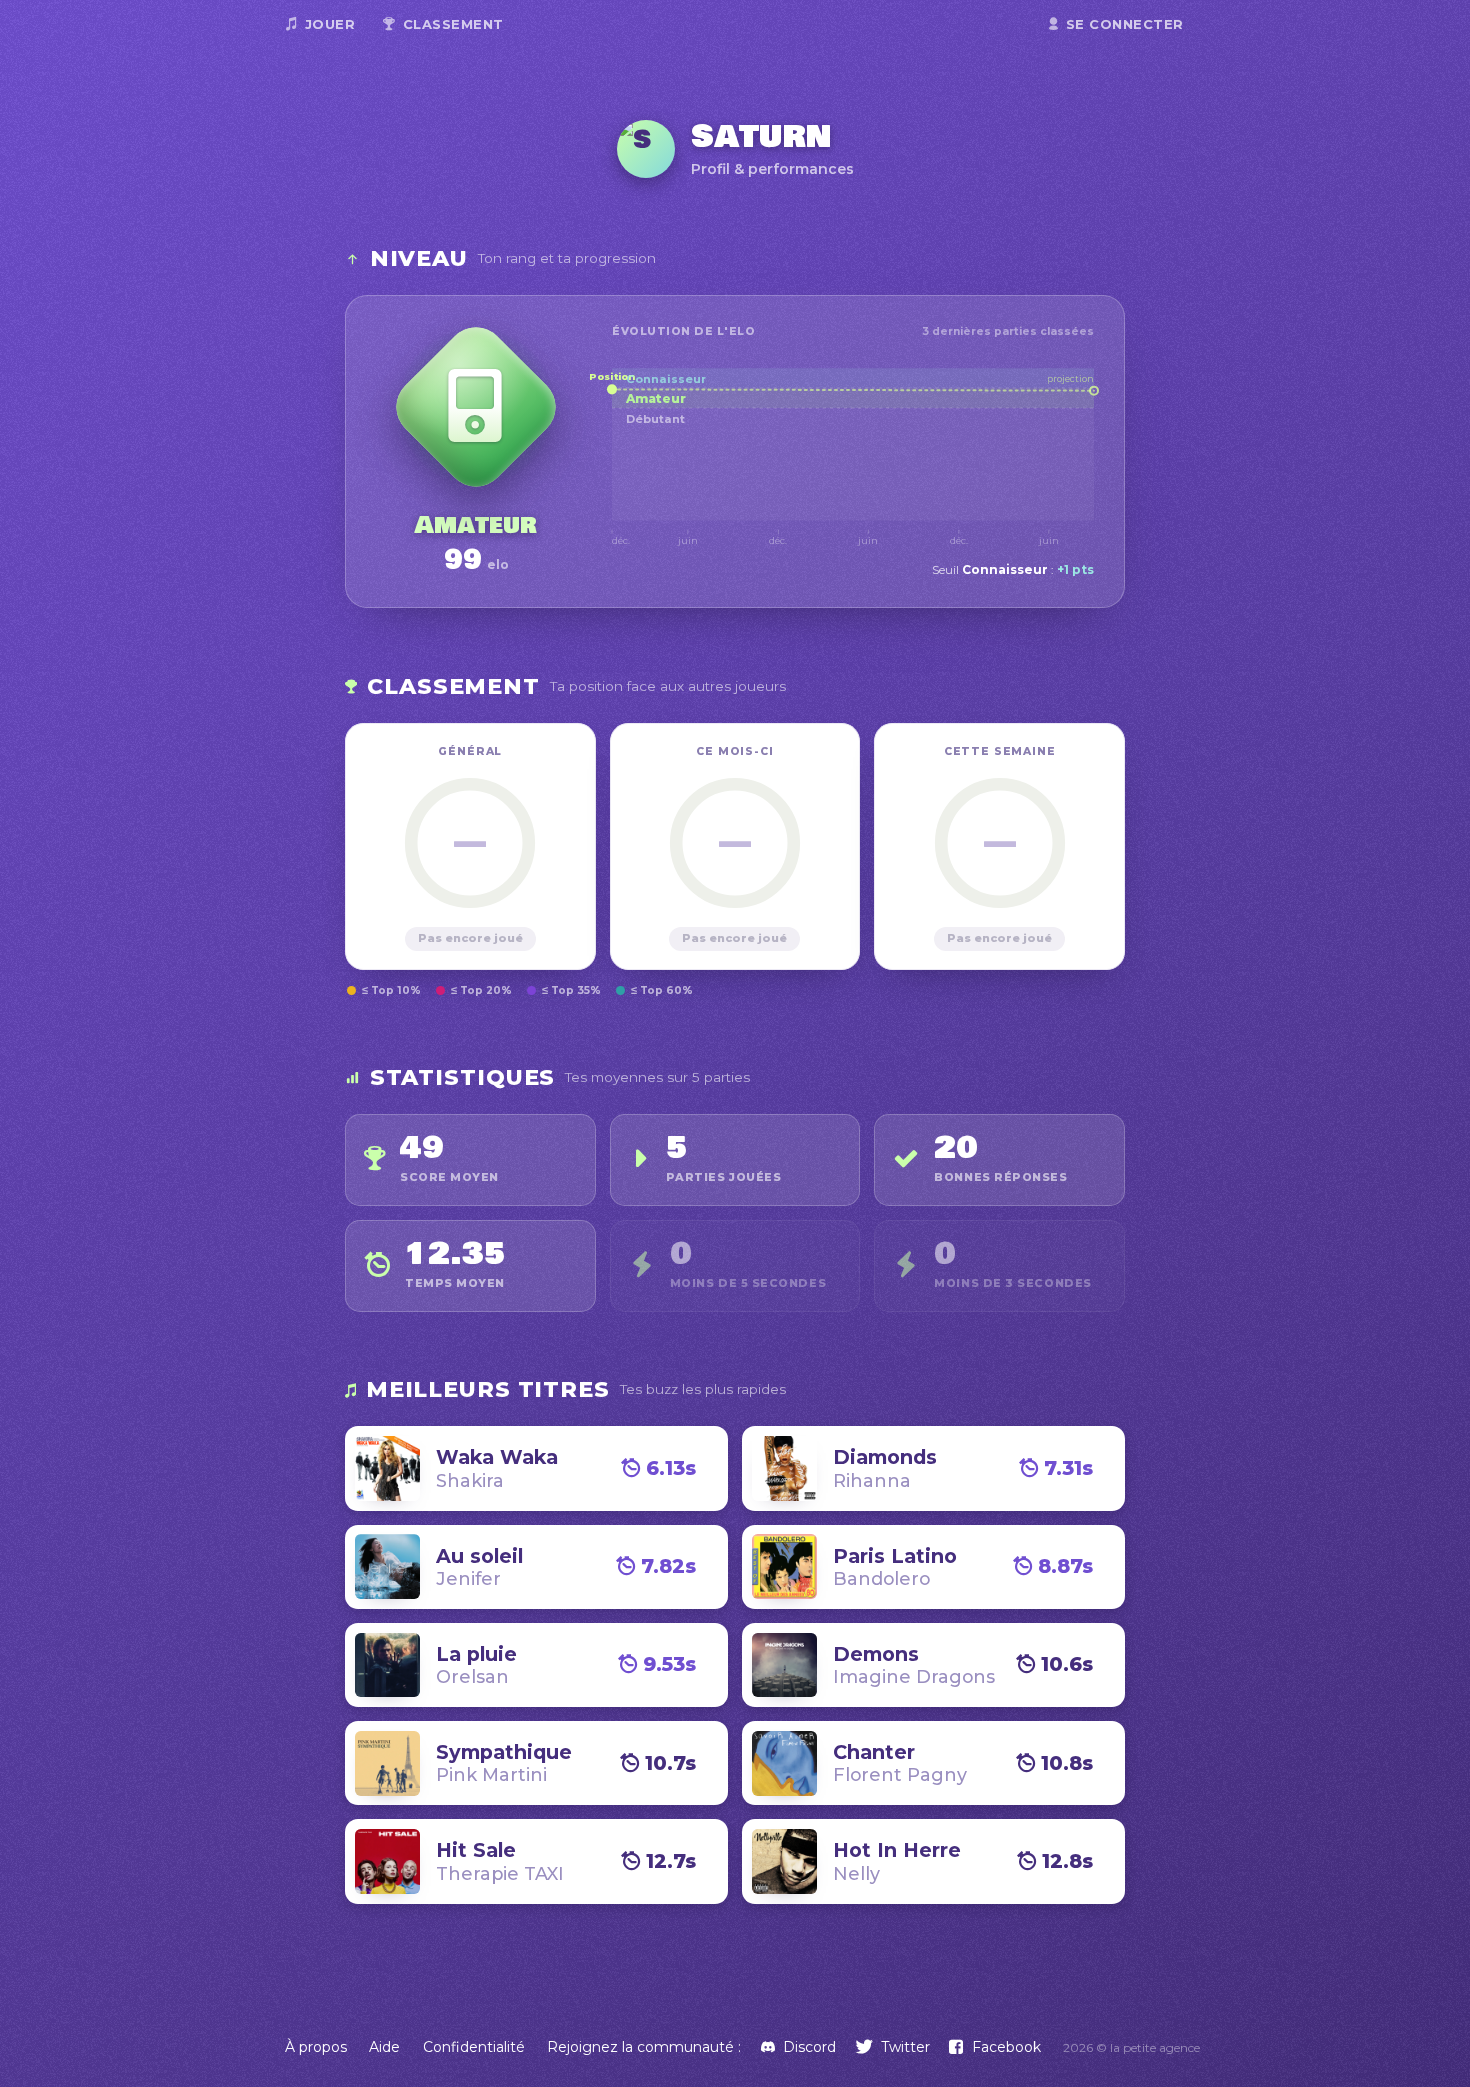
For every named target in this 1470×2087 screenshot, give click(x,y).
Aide (384, 2047)
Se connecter (1125, 24)
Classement (453, 24)
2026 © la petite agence (1131, 2047)
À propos (316, 2047)
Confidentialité (474, 2047)
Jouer (330, 24)
